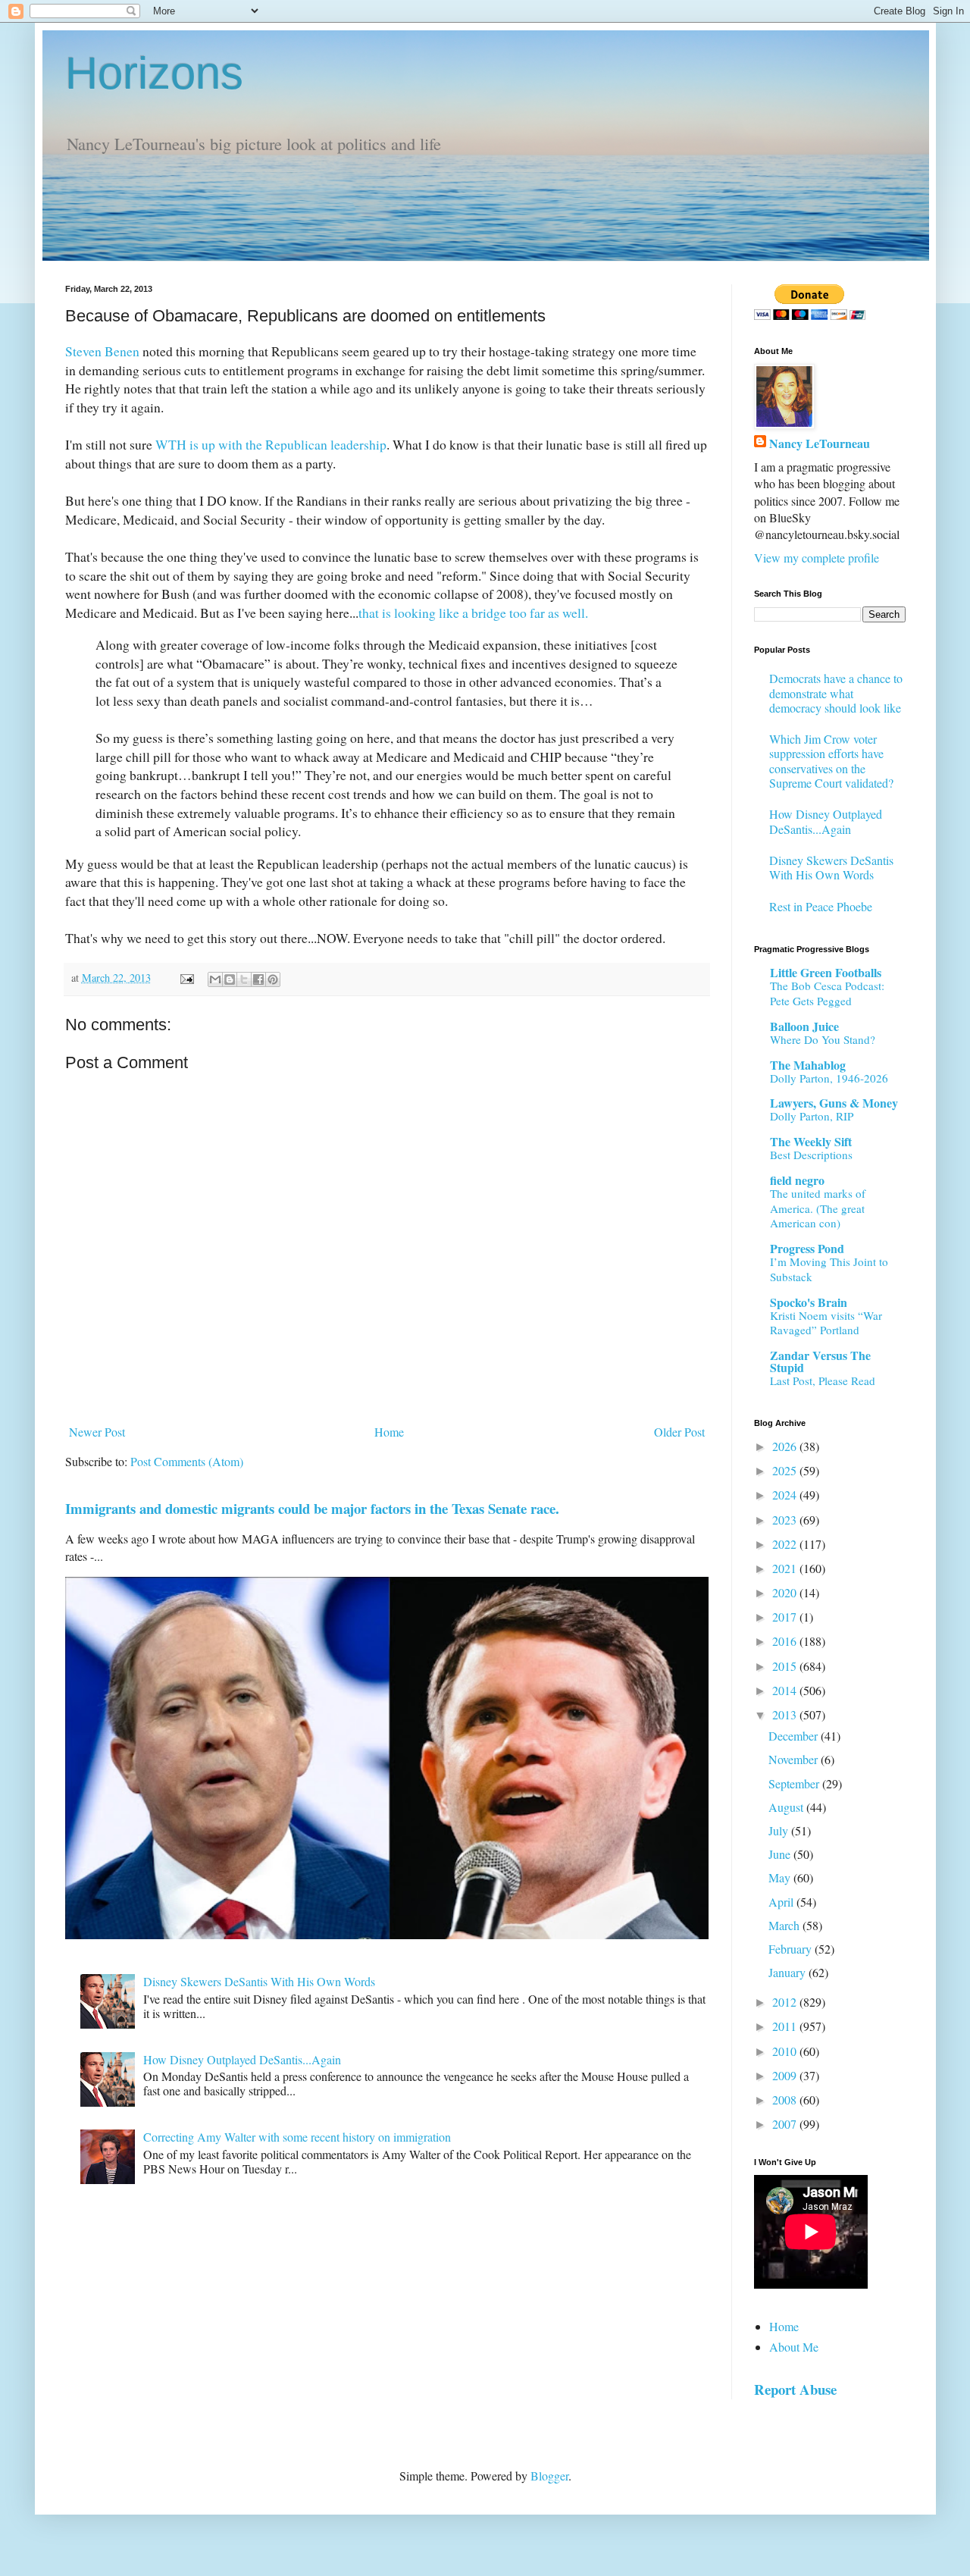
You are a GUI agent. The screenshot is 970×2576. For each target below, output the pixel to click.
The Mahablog (808, 1065)
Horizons (154, 73)
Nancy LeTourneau (820, 443)
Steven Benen (102, 351)
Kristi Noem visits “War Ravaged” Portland (826, 1323)
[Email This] (215, 979)
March (785, 1925)
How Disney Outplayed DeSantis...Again (242, 2059)
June (781, 1854)
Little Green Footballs (826, 972)
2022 (786, 1544)
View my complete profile (817, 558)
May (781, 1877)
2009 (786, 2075)
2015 (786, 1666)
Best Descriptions (811, 1155)
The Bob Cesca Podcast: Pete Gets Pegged (827, 993)
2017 (786, 1617)
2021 (786, 1568)
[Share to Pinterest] (273, 979)
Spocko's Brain (809, 1302)
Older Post (679, 1432)
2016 (786, 1641)
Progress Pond (807, 1248)
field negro (797, 1180)
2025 (786, 1470)
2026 (786, 1446)
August (787, 1807)
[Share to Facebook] (258, 979)
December (795, 1736)
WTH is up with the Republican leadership (271, 444)
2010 (786, 2051)
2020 (786, 1592)
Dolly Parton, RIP (812, 1116)
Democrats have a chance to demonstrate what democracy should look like (836, 693)
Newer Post (97, 1432)
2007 (786, 2124)
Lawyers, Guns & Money (834, 1103)
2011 (786, 2026)
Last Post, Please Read (823, 1380)
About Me (794, 2347)
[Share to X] (244, 979)
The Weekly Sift (811, 1141)
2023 (786, 1520)
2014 (786, 1690)
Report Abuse (795, 2389)
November (795, 1759)
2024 (786, 1495)
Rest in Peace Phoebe (821, 906)
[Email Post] (186, 978)
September (795, 1783)
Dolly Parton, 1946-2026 (829, 1078)
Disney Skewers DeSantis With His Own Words (259, 1981)
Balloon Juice (804, 1026)
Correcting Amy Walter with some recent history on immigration (297, 2137)
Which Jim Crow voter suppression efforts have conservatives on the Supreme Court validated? (831, 761)
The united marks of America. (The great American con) (818, 1208)
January (789, 1972)
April (782, 1902)
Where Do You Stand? (823, 1039)
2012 (786, 2002)
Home (389, 1432)
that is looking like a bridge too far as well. (473, 613)
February (792, 1949)
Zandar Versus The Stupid (820, 1361)
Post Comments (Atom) (187, 1461)
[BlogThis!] (230, 979)
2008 (786, 2100)
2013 (786, 1714)
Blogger (549, 2476)
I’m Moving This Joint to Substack (829, 1269)
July (780, 1830)
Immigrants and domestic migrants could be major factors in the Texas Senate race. (312, 1508)
